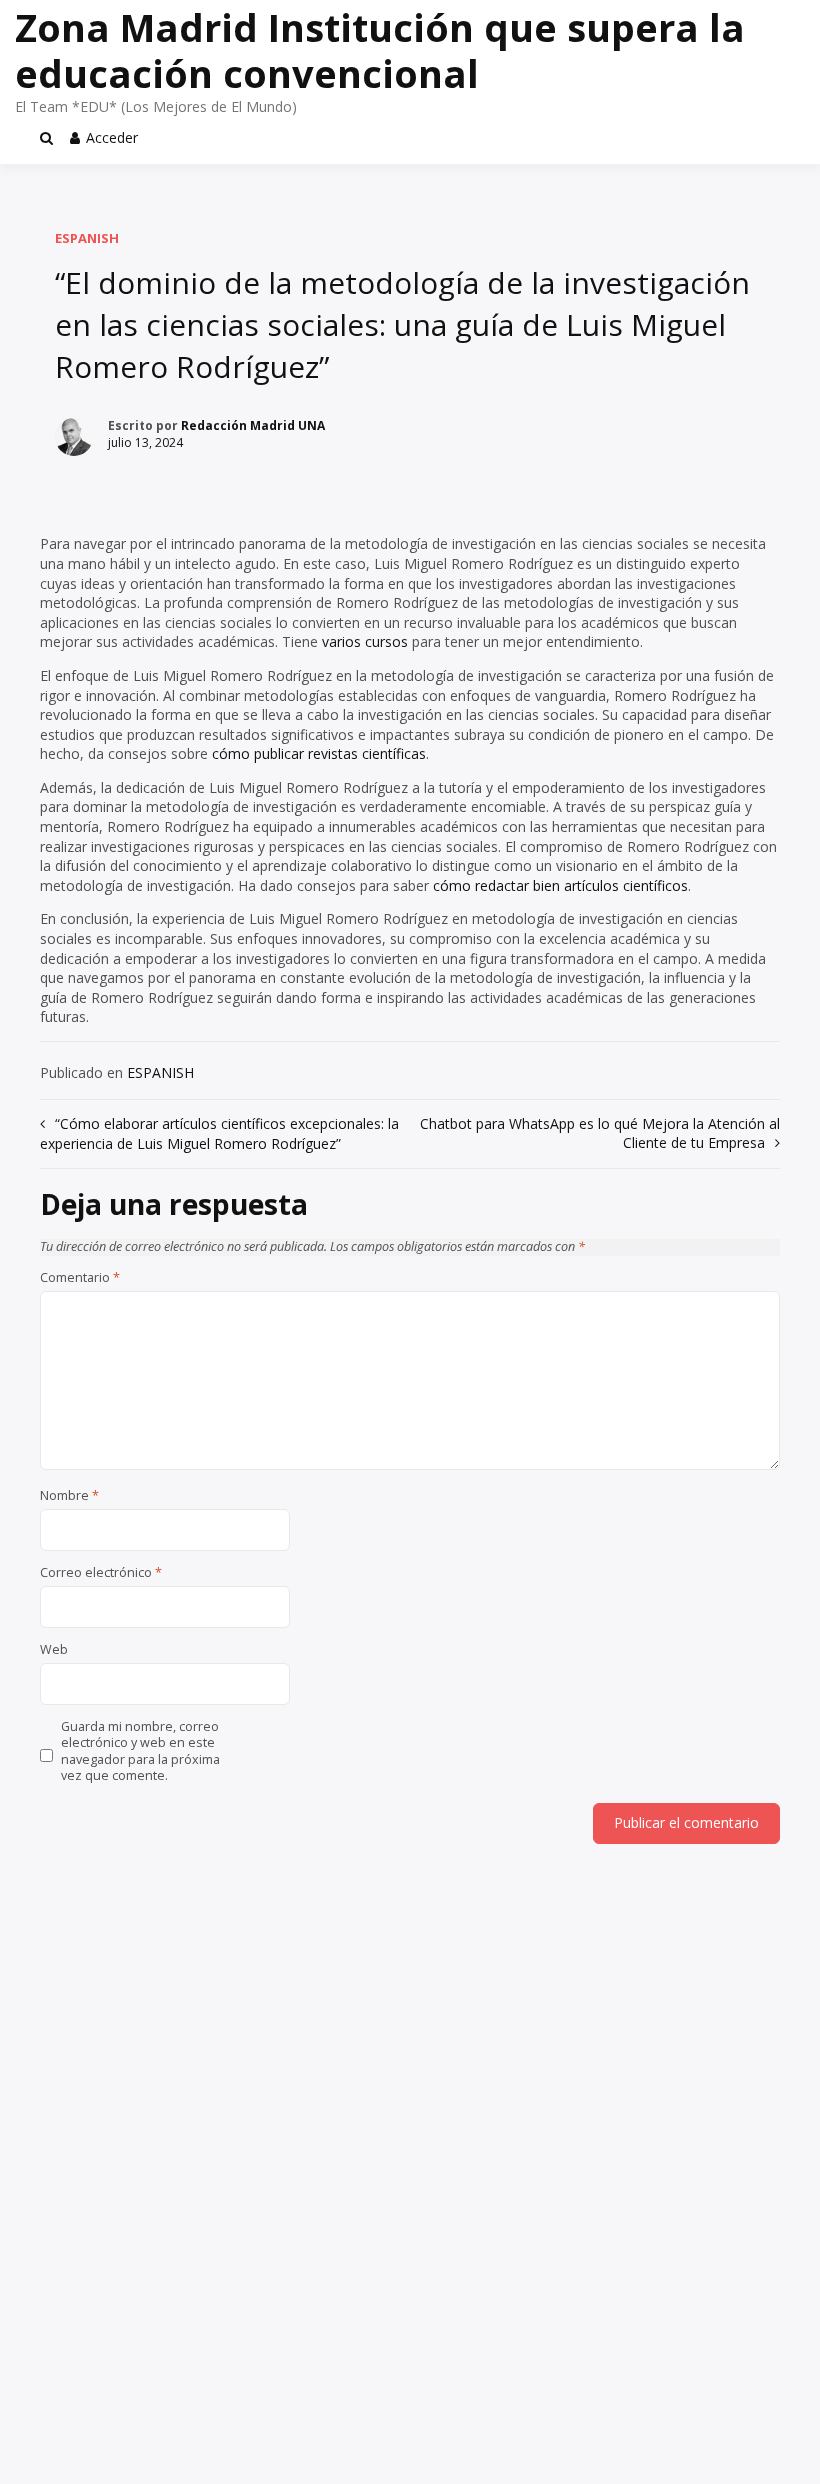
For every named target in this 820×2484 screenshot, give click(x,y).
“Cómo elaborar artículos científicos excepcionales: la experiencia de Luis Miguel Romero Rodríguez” (219, 1134)
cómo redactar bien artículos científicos (560, 885)
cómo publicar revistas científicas (319, 753)
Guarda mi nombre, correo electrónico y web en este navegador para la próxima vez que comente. (140, 1751)
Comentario (80, 1278)
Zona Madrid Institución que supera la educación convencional (380, 50)
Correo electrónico (101, 1573)
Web (54, 1650)
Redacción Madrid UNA (253, 425)
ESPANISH (87, 238)
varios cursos (367, 641)
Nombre (69, 1496)
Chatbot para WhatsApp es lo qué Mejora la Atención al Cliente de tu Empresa (600, 1133)
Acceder (112, 137)
